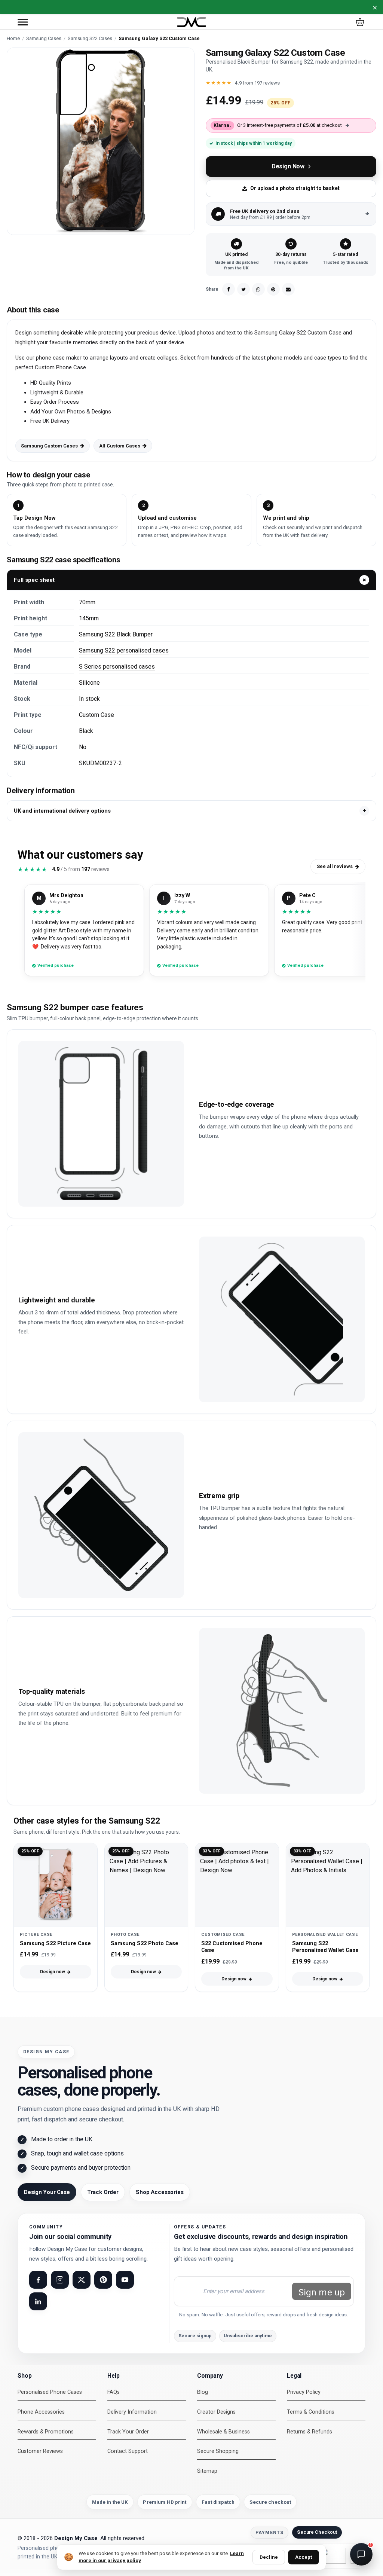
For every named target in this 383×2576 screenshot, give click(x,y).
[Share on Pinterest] (273, 289)
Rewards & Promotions (46, 2432)
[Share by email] (288, 289)
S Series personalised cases (117, 667)
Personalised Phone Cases (50, 2392)
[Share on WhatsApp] (258, 289)
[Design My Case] (191, 22)
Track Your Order (128, 2432)
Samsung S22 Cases (90, 38)
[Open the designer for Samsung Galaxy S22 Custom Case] (101, 141)
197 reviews (267, 83)
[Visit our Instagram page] (60, 2280)
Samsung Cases (44, 38)
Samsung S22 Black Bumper (116, 634)
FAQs (114, 2392)
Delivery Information (132, 2412)
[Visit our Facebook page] (38, 2280)
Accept (304, 2557)
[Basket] (360, 22)
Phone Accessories (41, 2412)
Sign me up (322, 2292)
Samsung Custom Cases (49, 446)
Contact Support (128, 2451)
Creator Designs (216, 2412)
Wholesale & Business (223, 2432)
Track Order (103, 2192)
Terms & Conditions (311, 2412)
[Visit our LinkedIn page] (38, 2301)
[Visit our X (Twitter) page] (82, 2280)
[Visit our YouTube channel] (125, 2280)
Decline (269, 2557)
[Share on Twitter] (243, 289)
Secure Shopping (218, 2451)
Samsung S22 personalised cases (124, 650)
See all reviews (335, 866)
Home (13, 38)
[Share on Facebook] (229, 289)
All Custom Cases (120, 446)
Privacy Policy (304, 2392)
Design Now (288, 166)
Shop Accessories (160, 2192)
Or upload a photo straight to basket (295, 188)
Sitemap (207, 2471)
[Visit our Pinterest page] (103, 2280)
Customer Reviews (40, 2451)
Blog (203, 2392)
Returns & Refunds (310, 2432)
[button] (23, 22)
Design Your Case (47, 2192)
